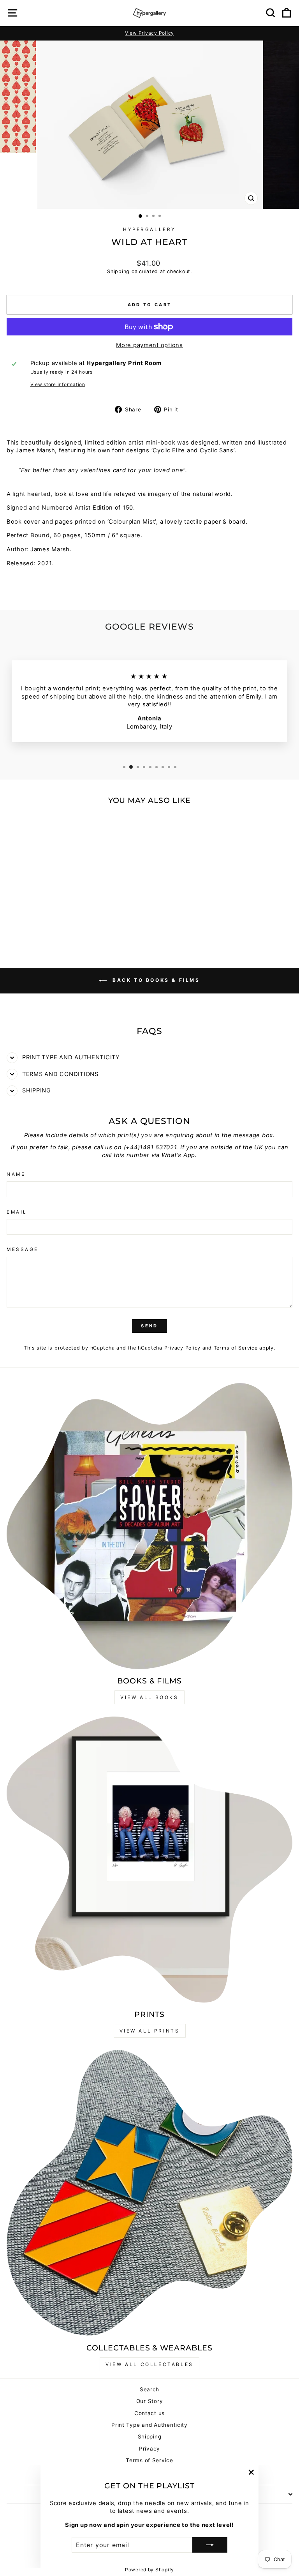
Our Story (150, 2401)
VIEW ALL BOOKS (149, 1697)
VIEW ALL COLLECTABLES (149, 2364)
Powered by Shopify (149, 2570)
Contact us (149, 2413)
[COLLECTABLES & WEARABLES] (149, 2193)
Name (16, 1174)
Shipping (118, 271)
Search (149, 2389)
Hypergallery (149, 229)
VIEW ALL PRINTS (150, 2031)
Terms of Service (236, 1348)
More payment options (149, 345)
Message (23, 1249)
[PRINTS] (149, 1860)
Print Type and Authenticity (149, 2425)
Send (149, 1326)
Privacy (149, 2449)
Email (17, 1212)
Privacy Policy (182, 1348)
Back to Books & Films (155, 980)
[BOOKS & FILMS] (149, 1526)
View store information (58, 385)
